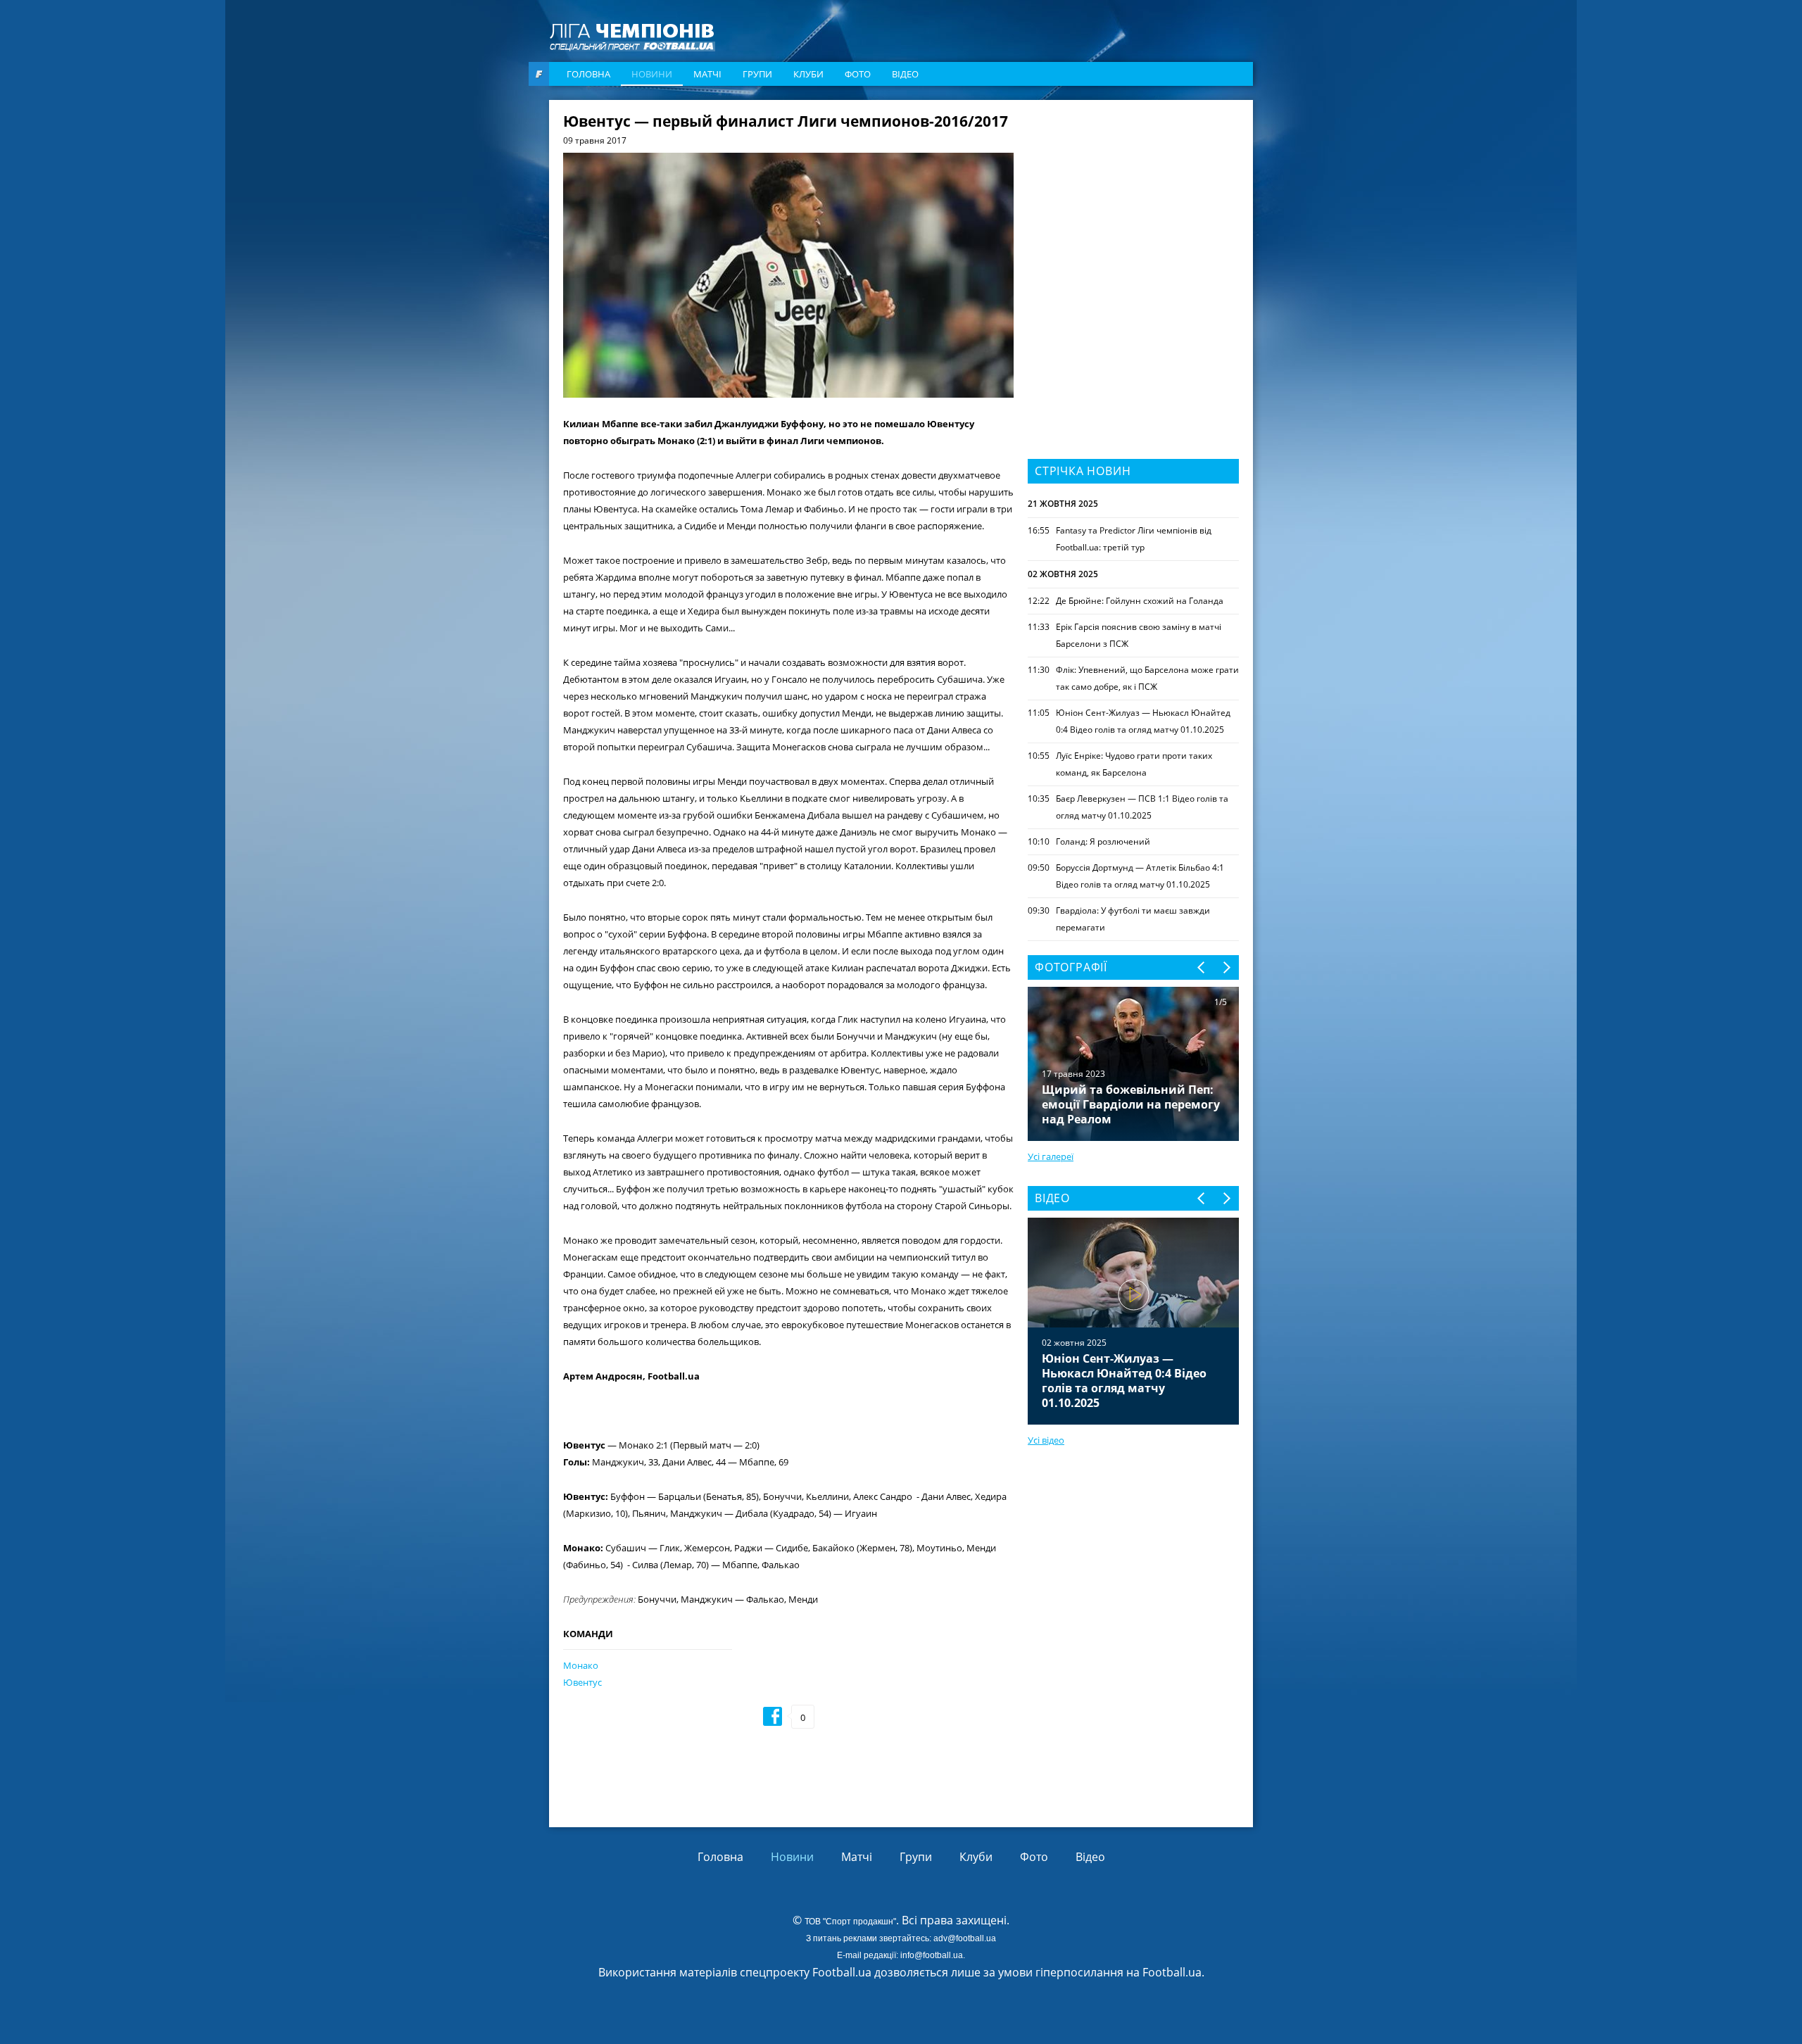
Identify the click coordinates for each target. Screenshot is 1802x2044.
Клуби (808, 74)
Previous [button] (1202, 967)
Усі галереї (1051, 1156)
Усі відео (1046, 1440)
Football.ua (1172, 1972)
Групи (757, 74)
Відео (905, 74)
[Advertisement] (1133, 202)
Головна (588, 74)
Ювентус (582, 1682)
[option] (1133, 1321)
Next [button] (1226, 967)
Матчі (707, 74)
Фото (858, 74)
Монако (581, 1665)
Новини (652, 74)
